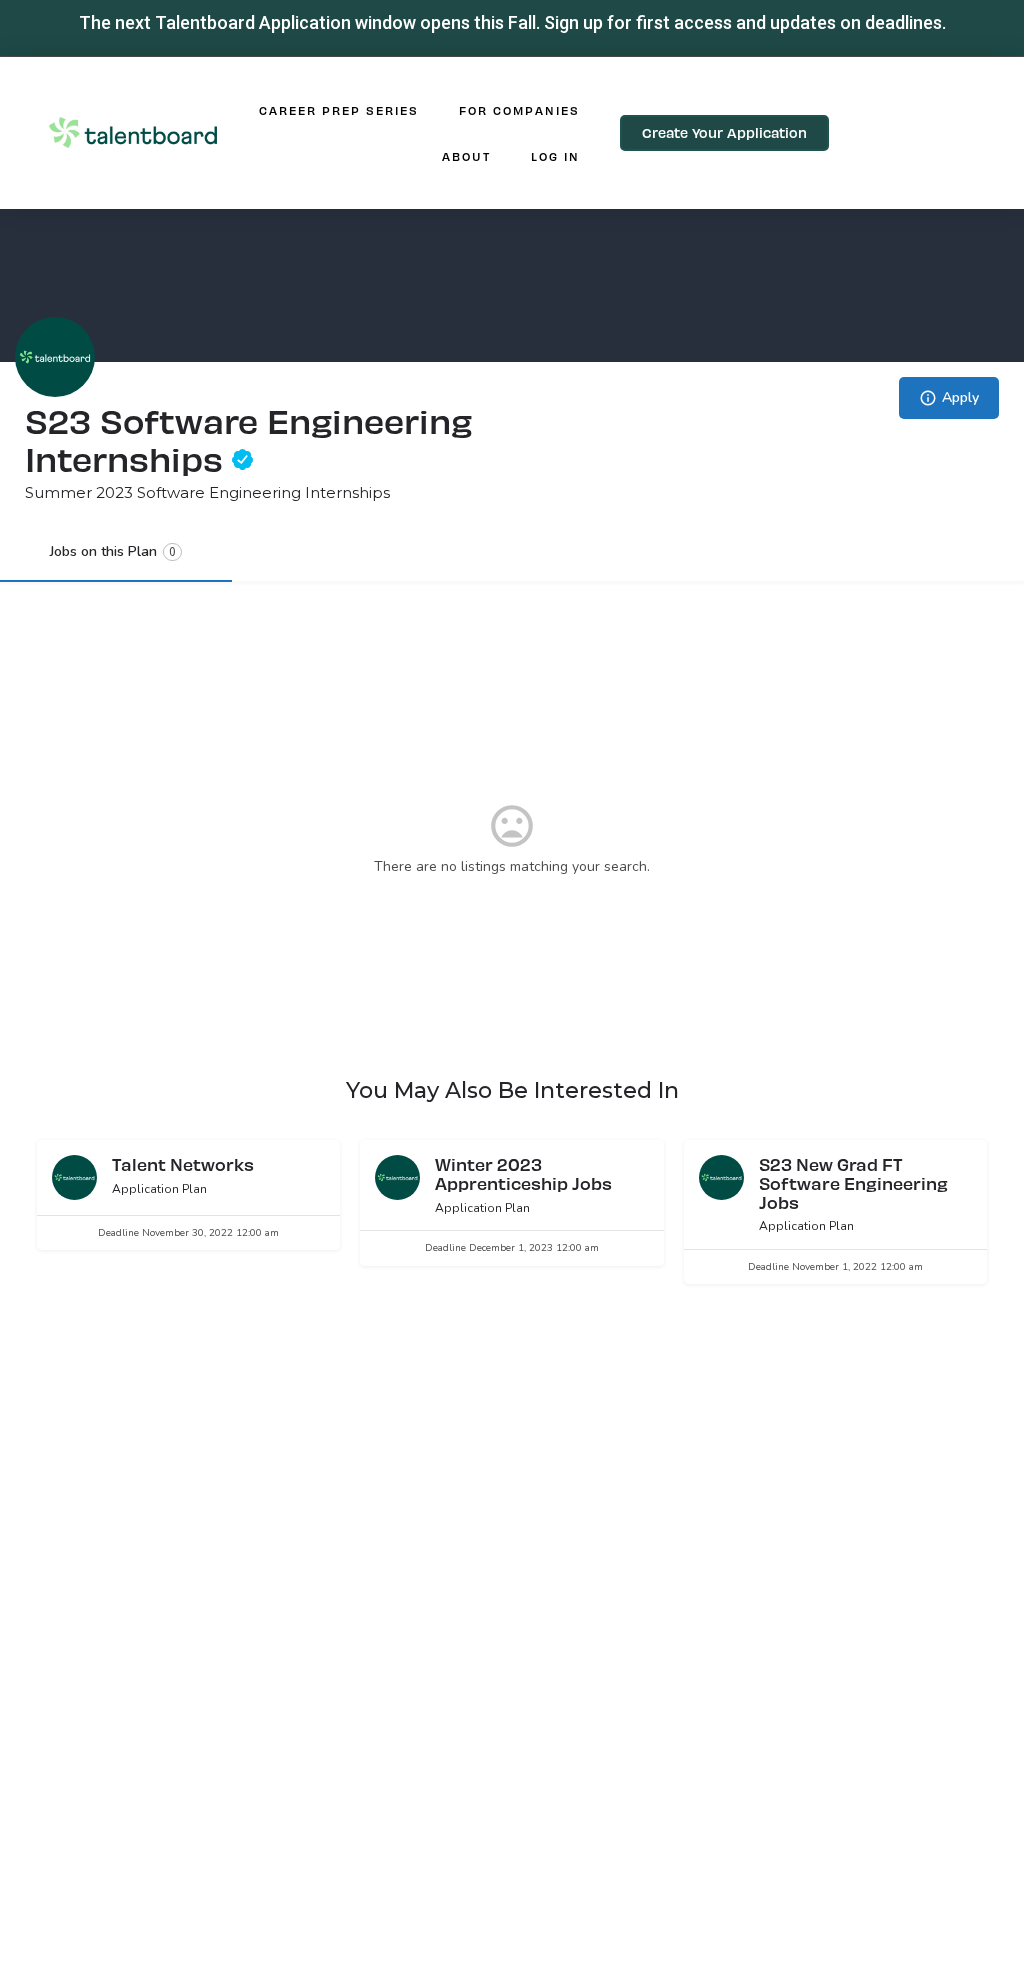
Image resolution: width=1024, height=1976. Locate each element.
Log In (555, 156)
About (466, 156)
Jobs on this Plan (113, 551)
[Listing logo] (55, 357)
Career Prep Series (339, 110)
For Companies (519, 110)
